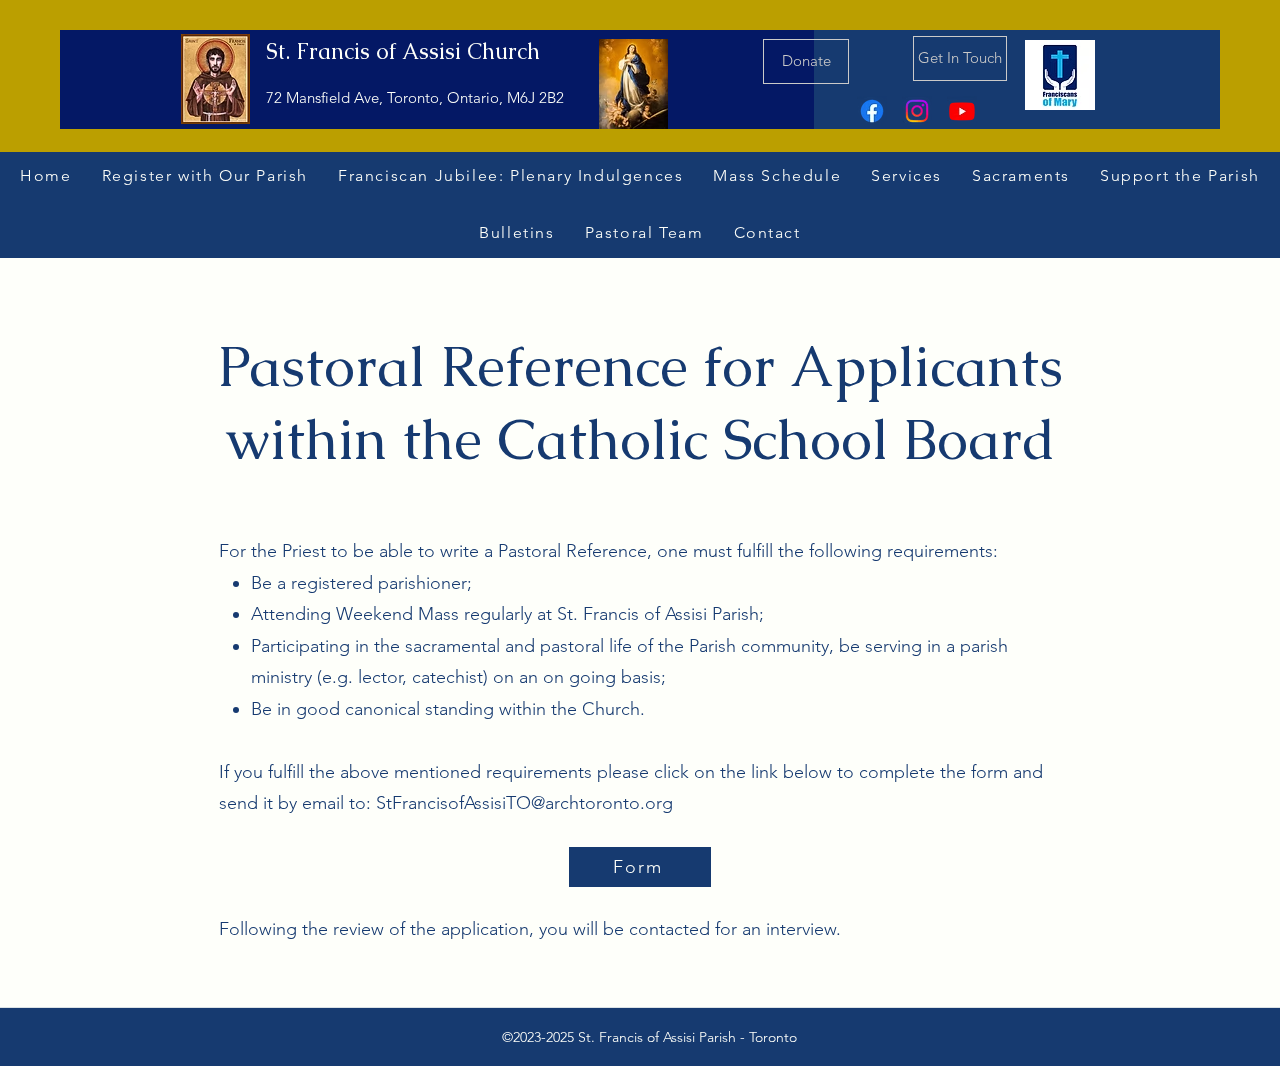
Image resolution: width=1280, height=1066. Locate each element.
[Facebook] (872, 111)
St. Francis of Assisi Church (403, 51)
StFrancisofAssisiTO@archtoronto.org (524, 803)
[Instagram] (917, 111)
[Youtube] (962, 111)
